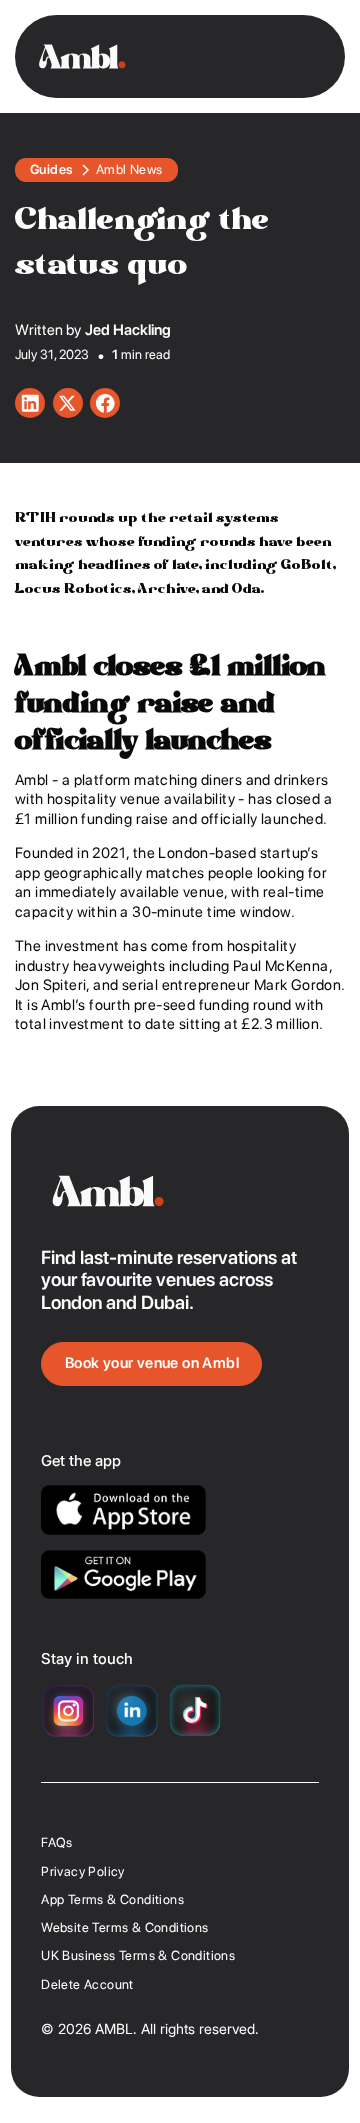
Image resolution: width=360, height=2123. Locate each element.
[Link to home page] (179, 1191)
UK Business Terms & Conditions (138, 1955)
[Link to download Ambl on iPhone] (123, 1509)
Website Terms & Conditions (124, 1927)
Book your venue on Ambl (152, 1363)
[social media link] (30, 403)
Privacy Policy (83, 1871)
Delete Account (87, 1984)
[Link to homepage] (82, 56)
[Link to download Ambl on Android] (123, 1575)
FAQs (57, 1842)
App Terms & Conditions (112, 1899)
